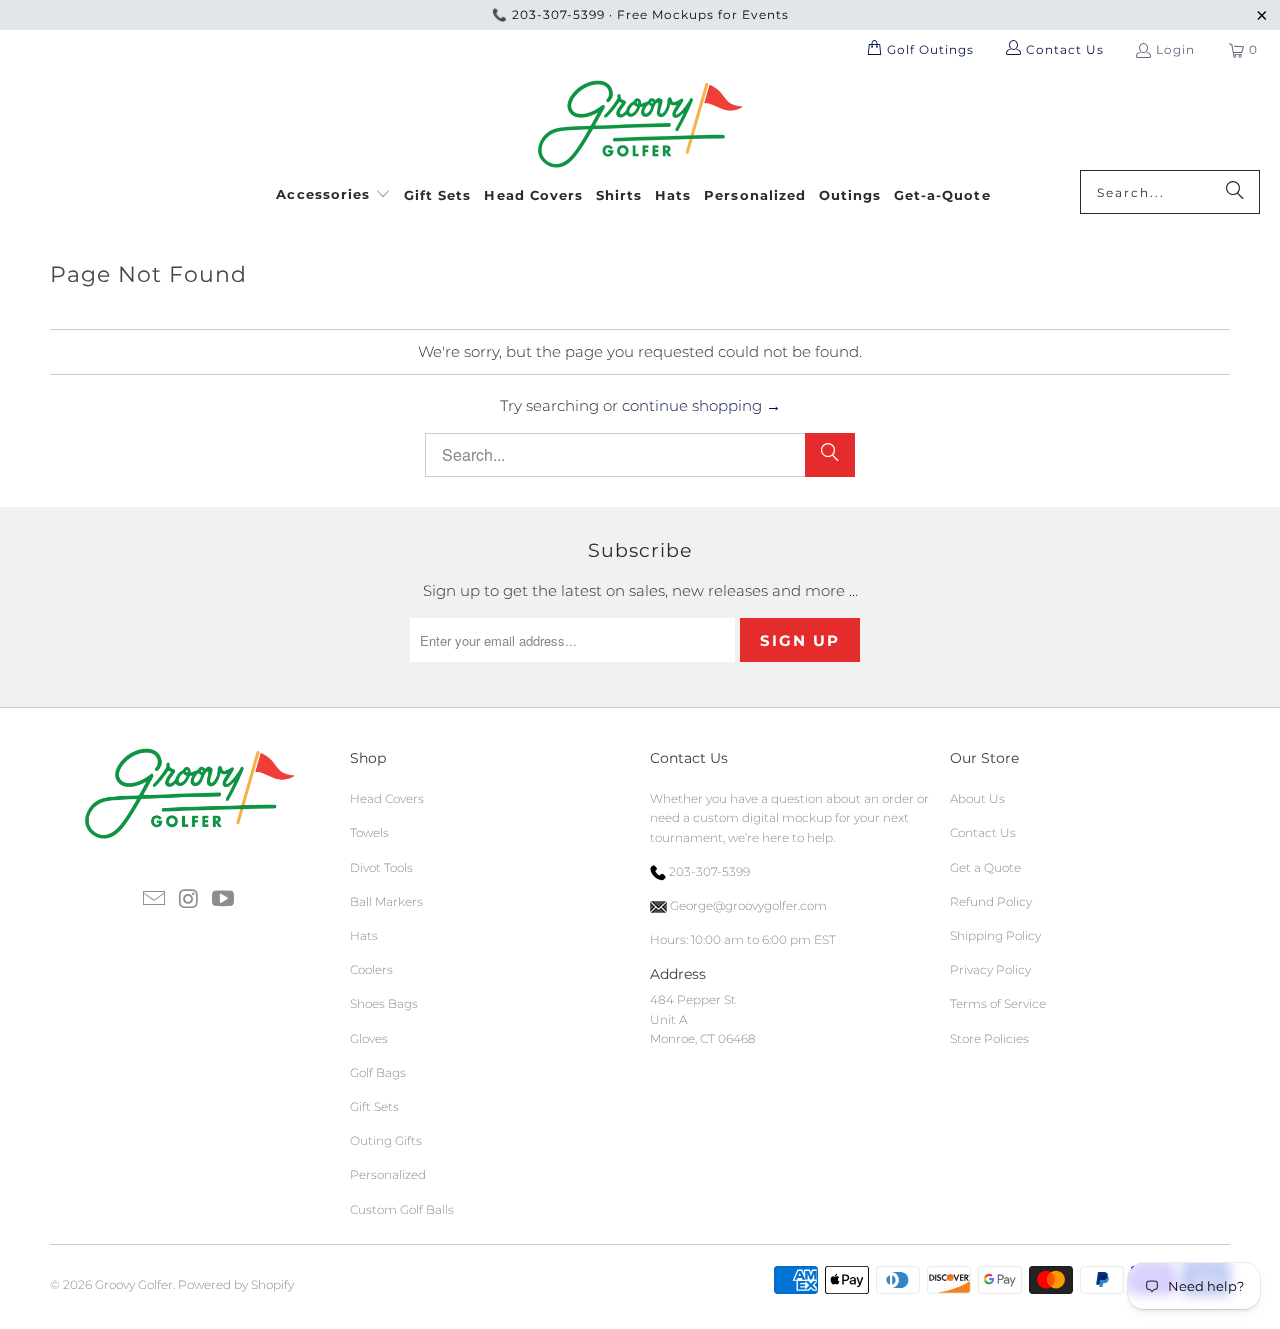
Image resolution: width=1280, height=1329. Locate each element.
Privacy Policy (990, 969)
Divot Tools (381, 867)
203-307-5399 (558, 14)
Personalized (388, 1174)
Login (1175, 49)
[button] (333, 191)
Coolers (371, 969)
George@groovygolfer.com (747, 905)
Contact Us (983, 832)
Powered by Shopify (236, 1284)
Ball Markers (386, 901)
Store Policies (989, 1038)
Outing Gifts (386, 1140)
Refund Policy (991, 901)
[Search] (1235, 192)
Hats (364, 935)
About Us (977, 798)
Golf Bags (378, 1072)
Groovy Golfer (134, 1284)
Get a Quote (985, 867)
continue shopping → (701, 405)
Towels (369, 832)
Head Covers (387, 798)
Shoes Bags (384, 1003)
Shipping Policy (995, 935)
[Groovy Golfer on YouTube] (224, 900)
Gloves (369, 1038)
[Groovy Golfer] (640, 125)
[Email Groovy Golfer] (154, 900)
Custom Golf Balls (402, 1209)
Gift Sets (374, 1106)
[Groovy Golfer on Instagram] (189, 900)
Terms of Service (998, 1003)
